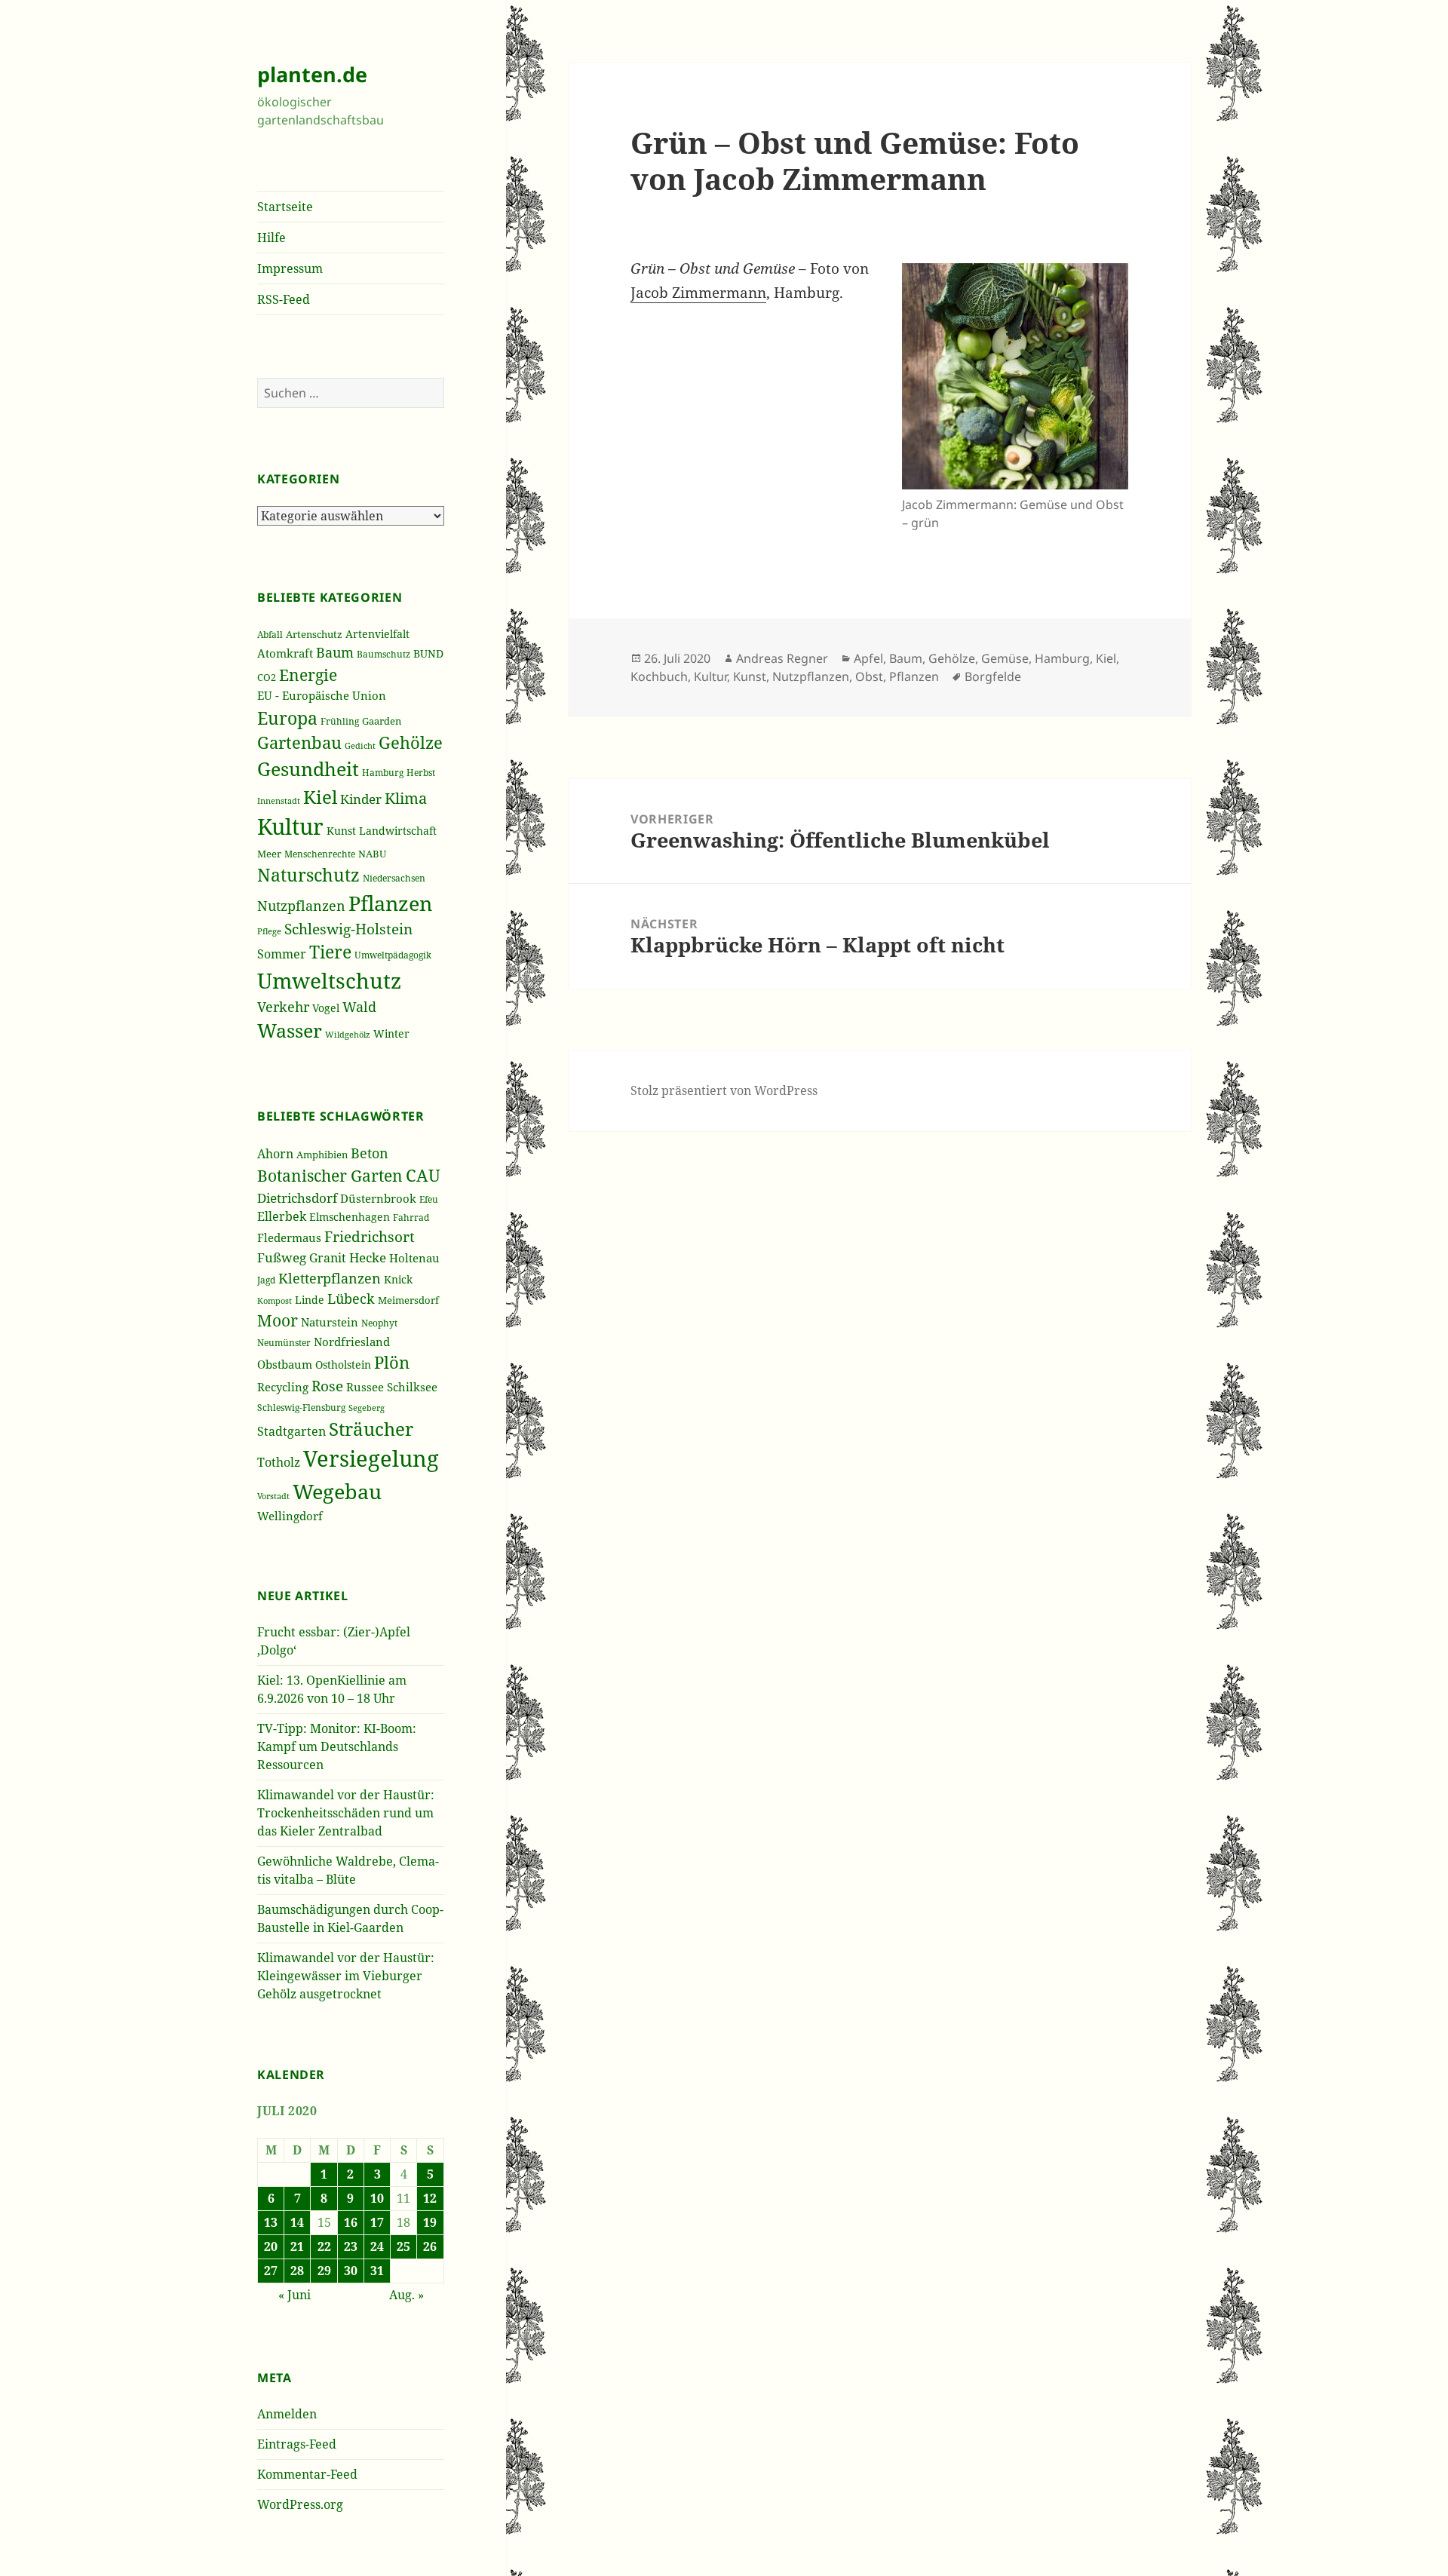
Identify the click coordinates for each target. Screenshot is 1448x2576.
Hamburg (383, 773)
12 (430, 2198)
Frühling (340, 721)
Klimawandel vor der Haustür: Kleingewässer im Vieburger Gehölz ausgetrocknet (346, 1976)
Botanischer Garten (330, 1176)
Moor (278, 1320)
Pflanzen (390, 903)
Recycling (283, 1387)
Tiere (330, 952)
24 (377, 2246)
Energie (308, 675)
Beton (370, 1153)
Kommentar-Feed (307, 2474)
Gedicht (360, 746)
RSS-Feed (284, 299)
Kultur (290, 826)
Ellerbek (282, 1216)
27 (271, 2271)
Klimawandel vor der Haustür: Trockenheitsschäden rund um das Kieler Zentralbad (346, 1813)
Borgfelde (993, 676)
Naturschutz (308, 875)
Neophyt (379, 1323)
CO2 (267, 677)
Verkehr (283, 1007)
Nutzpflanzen (301, 906)
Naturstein (330, 1322)
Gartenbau (299, 742)
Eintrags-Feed (297, 2444)
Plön (392, 1362)
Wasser (290, 1030)
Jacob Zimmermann (698, 293)
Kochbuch (659, 676)
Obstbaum (285, 1364)
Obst (869, 676)
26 (430, 2246)
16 (351, 2222)
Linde (310, 1300)
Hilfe (271, 238)
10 (377, 2198)
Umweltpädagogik (393, 955)
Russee (365, 1387)
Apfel (868, 658)
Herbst (421, 773)
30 (351, 2271)
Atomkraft (285, 653)
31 (377, 2271)
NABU (372, 854)
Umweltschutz (329, 980)
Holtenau (414, 1258)
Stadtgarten (291, 1431)
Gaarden (382, 721)
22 (324, 2246)
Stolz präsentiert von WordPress (724, 1090)
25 (403, 2246)
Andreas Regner (782, 658)
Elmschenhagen (350, 1217)
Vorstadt (273, 1496)
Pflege (269, 931)
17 (377, 2222)
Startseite (285, 207)
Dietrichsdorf (297, 1198)
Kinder (361, 799)
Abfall (270, 635)
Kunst (341, 831)
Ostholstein (343, 1365)
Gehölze (411, 742)
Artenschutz (314, 634)
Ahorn (275, 1154)
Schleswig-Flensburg (301, 1408)
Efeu (429, 1199)
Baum (335, 652)
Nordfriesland (352, 1342)
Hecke (368, 1257)
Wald (359, 1007)
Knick (398, 1279)
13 (271, 2222)
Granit (328, 1257)
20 (271, 2246)
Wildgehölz (348, 1034)
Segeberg (367, 1408)
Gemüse (1005, 658)
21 (297, 2246)
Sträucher (371, 1429)
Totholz (279, 1462)
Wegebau (337, 1491)
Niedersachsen (394, 878)
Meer (269, 854)
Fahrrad (411, 1217)
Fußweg (282, 1257)
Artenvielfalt (377, 634)
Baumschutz (383, 654)
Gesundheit (308, 768)
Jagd (266, 1280)
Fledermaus (289, 1237)
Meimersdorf (408, 1300)
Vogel (326, 1008)
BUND (428, 653)
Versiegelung (371, 1458)
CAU (423, 1175)
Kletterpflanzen (330, 1278)
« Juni (295, 2295)
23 (351, 2246)
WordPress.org (300, 2504)
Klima (406, 798)
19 (430, 2222)
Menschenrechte (320, 854)
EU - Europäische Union (322, 695)
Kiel (320, 797)
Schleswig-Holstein (348, 929)
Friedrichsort (370, 1237)
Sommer (282, 954)
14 (297, 2222)
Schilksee (412, 1387)
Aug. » (406, 2295)
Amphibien (322, 1155)
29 (324, 2271)
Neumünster (284, 1343)
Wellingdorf (290, 1516)
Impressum (290, 268)
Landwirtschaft (398, 831)
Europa (287, 718)
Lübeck (351, 1299)
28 (297, 2271)
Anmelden (287, 2414)
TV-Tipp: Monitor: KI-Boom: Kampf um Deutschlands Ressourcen (337, 1746)
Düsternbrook (378, 1198)
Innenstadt (279, 800)
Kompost (275, 1300)
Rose (327, 1386)
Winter (391, 1033)
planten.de (312, 74)
